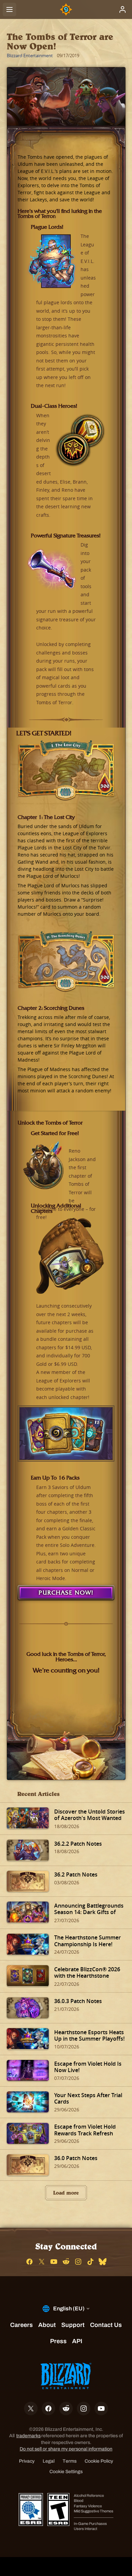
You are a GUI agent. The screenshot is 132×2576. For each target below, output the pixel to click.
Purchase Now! (66, 1593)
